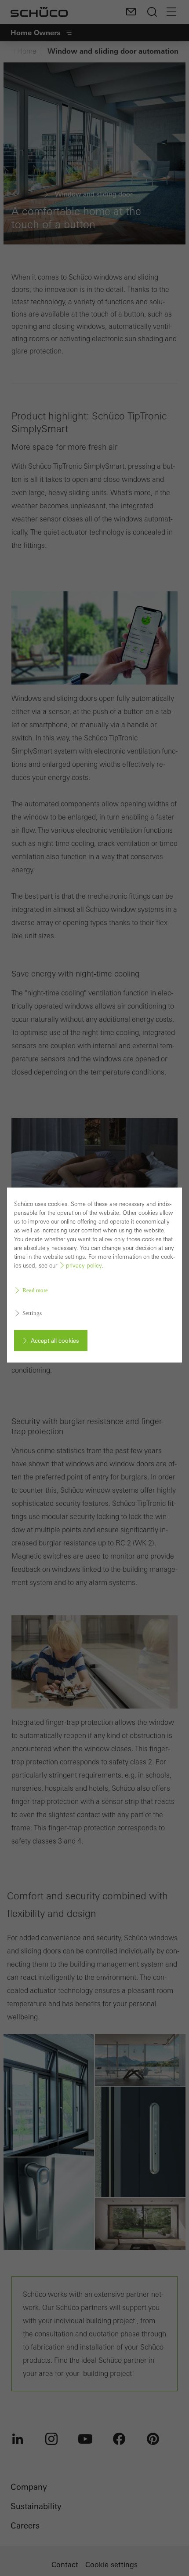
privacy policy (84, 1266)
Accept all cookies (55, 1341)
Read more (35, 1290)
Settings (32, 1313)
